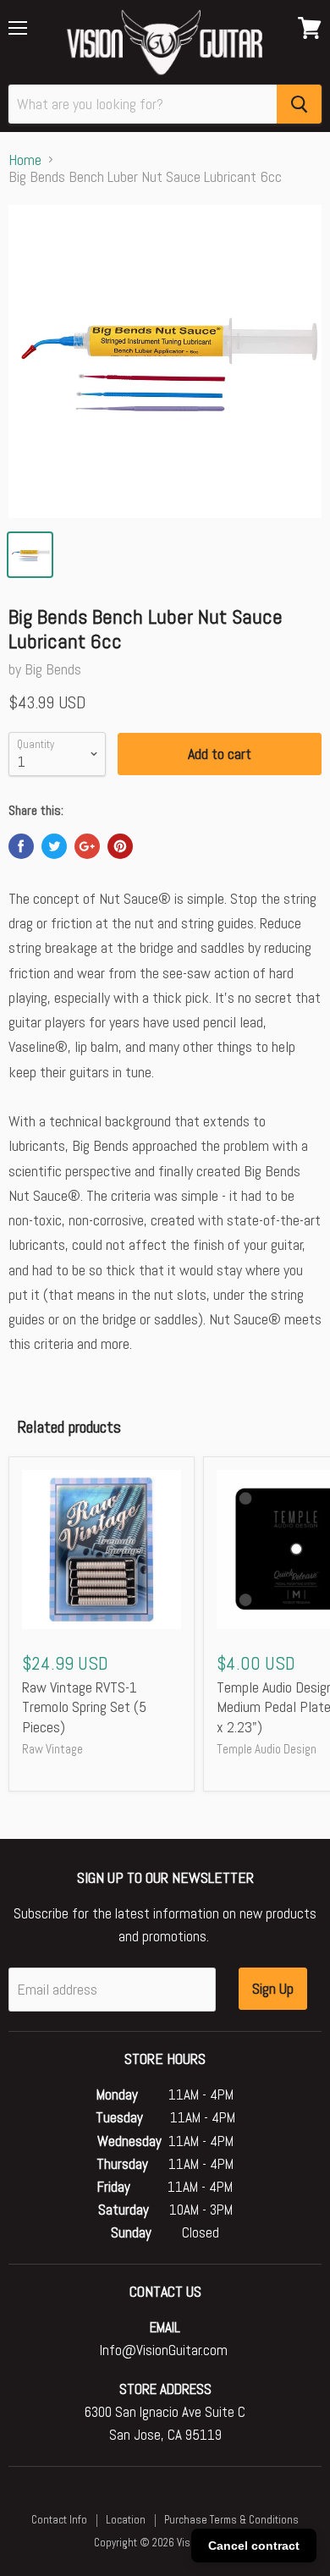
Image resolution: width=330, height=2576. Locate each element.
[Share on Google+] (87, 846)
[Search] (299, 104)
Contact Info (59, 2520)
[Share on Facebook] (21, 846)
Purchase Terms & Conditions (231, 2520)
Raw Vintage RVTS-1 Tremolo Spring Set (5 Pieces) (84, 1707)
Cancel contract (254, 2546)
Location (126, 2520)
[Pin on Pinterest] (120, 846)
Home (25, 160)
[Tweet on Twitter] (54, 846)
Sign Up (273, 1988)
